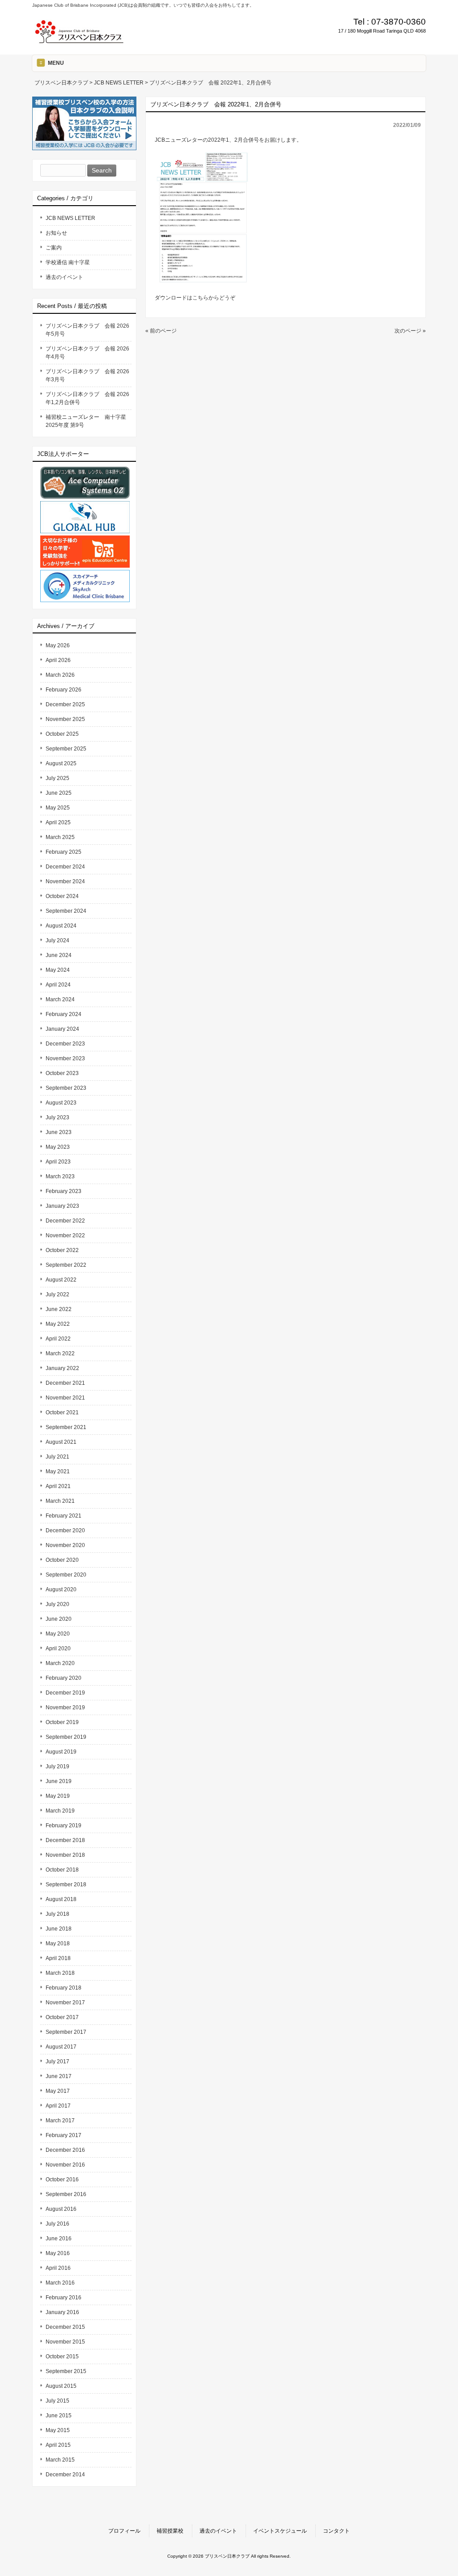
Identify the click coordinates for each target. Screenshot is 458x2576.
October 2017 (62, 2017)
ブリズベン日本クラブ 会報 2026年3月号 (87, 375)
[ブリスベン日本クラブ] (79, 41)
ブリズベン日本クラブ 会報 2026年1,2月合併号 (87, 398)
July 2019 (57, 1767)
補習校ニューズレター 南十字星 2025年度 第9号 (89, 421)
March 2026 (60, 675)
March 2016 (60, 2283)
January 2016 (62, 2312)
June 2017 (59, 2076)
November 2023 (65, 1058)
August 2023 (61, 1103)
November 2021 (65, 1398)
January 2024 (62, 1029)
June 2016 (59, 2239)
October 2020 (62, 1560)
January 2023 (62, 1206)
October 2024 (62, 896)
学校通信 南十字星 (68, 262)
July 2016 (57, 2224)
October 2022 (62, 1250)
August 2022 (61, 1280)
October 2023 (62, 1073)
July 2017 (57, 2062)
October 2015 (62, 2357)
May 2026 (58, 645)
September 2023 (66, 1088)
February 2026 (64, 690)
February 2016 (64, 2298)
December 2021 (65, 1383)
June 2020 (59, 1619)
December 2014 (65, 2475)
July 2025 (57, 778)
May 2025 (58, 808)
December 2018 (65, 1840)
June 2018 (59, 1929)
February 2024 (64, 1014)
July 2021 (57, 1457)
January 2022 (62, 1368)
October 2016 (62, 2180)
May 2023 (58, 1147)
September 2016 (66, 2194)
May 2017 (58, 2091)
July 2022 (57, 1294)
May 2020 (58, 1634)
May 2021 (58, 1471)
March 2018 (60, 1973)
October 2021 (62, 1412)
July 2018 (57, 1914)
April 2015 (58, 2445)
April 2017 (58, 2106)
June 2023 (59, 1132)
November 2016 (65, 2165)
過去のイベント (64, 277)
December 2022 (65, 1221)
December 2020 (65, 1530)
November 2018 (65, 1855)
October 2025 (62, 734)
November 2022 (65, 1235)
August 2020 (61, 1589)
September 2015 (66, 2371)
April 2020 (58, 1648)
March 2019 (60, 1811)
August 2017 (61, 2047)
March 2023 (60, 1176)
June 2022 (59, 1309)
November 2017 (65, 2003)
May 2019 (58, 1796)
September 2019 (66, 1737)
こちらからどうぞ (214, 298)
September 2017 (66, 2032)
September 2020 (66, 1575)
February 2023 (64, 1191)
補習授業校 (170, 2531)
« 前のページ (161, 331)
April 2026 (58, 660)
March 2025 (60, 837)
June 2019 (59, 1781)
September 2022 (66, 1265)
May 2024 (58, 970)
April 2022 (58, 1339)
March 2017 (60, 2121)
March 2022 (60, 1353)
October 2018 (62, 1870)
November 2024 (65, 881)
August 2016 (61, 2209)
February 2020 (64, 1678)
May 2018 (58, 1944)
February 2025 (64, 852)
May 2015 (58, 2430)
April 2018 (58, 1958)
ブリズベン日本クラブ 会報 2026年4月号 (87, 353)
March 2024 (60, 999)
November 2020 (65, 1545)
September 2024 (66, 911)
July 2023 (57, 1117)
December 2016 (65, 2150)
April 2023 (58, 1162)
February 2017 (64, 2135)
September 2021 (66, 1427)
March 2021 (60, 1501)
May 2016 (58, 2253)
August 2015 (61, 2386)
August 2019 (61, 1752)
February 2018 (64, 1988)
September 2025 (66, 749)
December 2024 (65, 867)
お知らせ (56, 233)
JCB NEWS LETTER (70, 218)
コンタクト (336, 2531)
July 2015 (57, 2401)
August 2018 (61, 1899)
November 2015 (65, 2342)
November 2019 (65, 1707)
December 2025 (65, 704)
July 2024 (57, 940)
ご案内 (54, 248)
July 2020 (57, 1604)
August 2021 (61, 1442)
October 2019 (62, 1722)
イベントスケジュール (280, 2531)
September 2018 (66, 1885)
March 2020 (60, 1663)
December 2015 (65, 2327)
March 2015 (60, 2460)
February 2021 (64, 1516)
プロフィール (124, 2531)
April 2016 (58, 2268)
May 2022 (58, 1324)
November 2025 (65, 719)
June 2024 (59, 955)
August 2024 (61, 926)
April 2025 (58, 822)
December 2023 (65, 1044)
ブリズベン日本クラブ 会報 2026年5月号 (87, 330)
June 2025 (59, 793)
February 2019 (64, 1826)
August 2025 (61, 763)
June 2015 (59, 2416)
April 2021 (58, 1486)
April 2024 (58, 985)
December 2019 (65, 1693)
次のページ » (410, 331)
